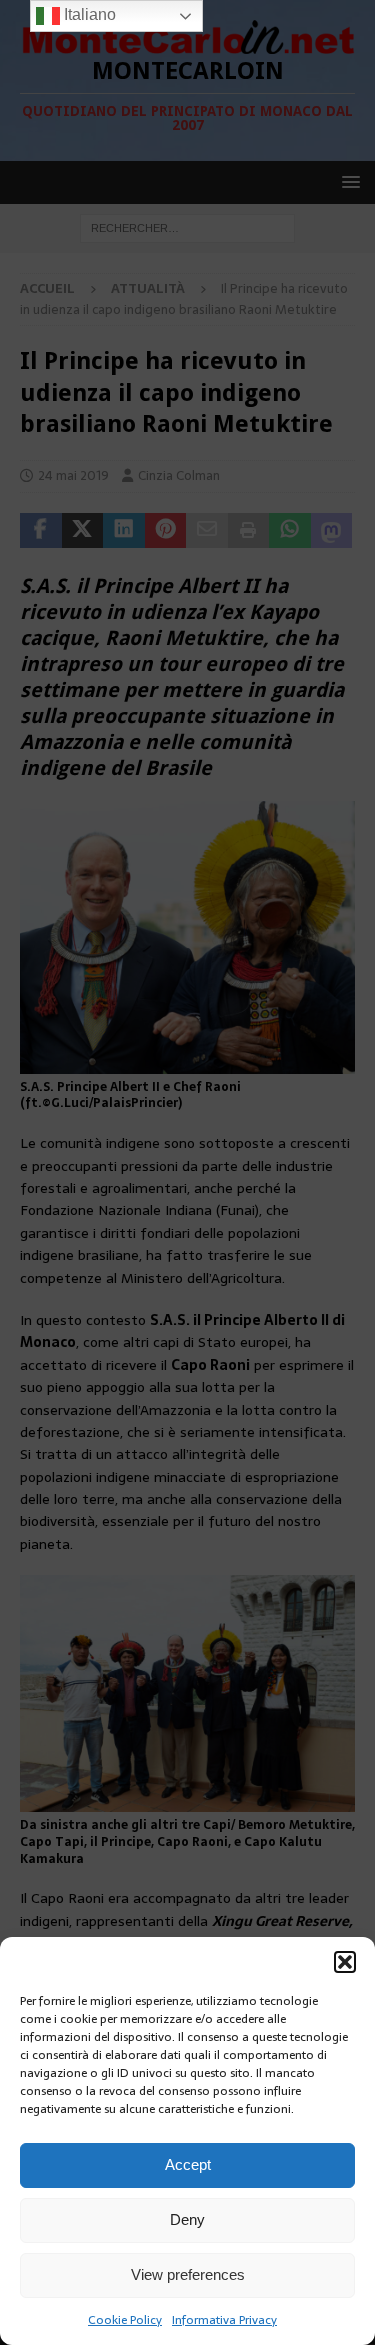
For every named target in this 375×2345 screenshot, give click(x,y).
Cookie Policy (125, 2320)
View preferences (188, 2274)
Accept (188, 2164)
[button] (345, 1962)
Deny (187, 2219)
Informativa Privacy (224, 2320)
